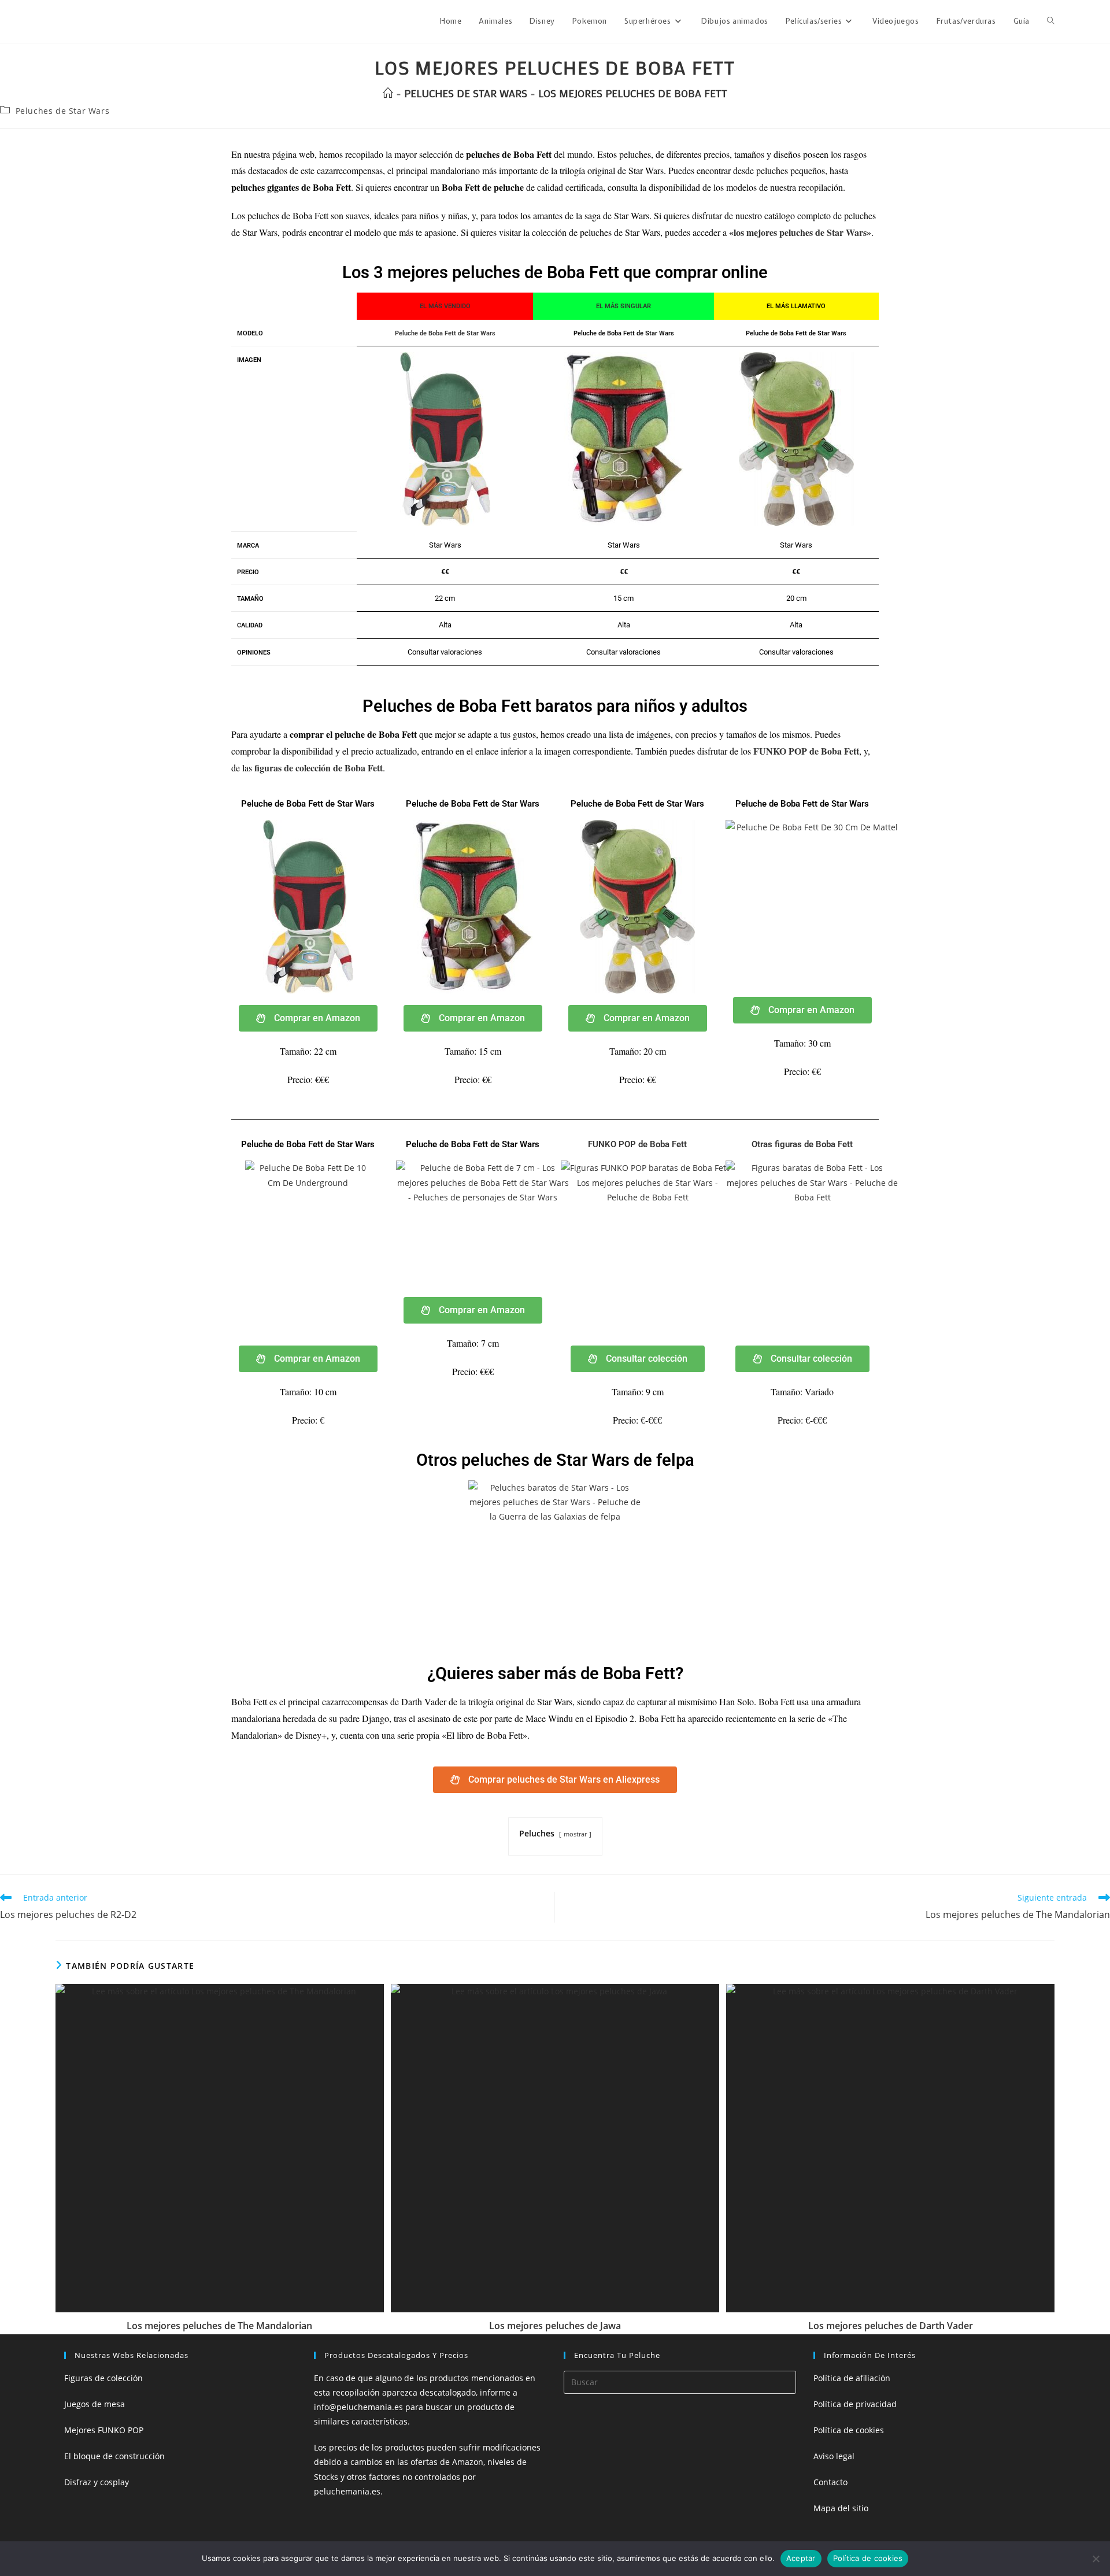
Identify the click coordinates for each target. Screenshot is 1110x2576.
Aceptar (801, 2558)
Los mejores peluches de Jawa (555, 2326)
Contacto (830, 2482)
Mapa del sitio (841, 2508)
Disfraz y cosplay (97, 2482)
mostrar (575, 1834)
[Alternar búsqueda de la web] (1051, 21)
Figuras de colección (103, 2378)
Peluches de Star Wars (63, 111)
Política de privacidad (855, 2404)
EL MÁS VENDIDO (445, 306)
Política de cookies (849, 2430)
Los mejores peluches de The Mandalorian (219, 2326)
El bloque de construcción (114, 2456)
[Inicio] (388, 93)
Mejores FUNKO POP (104, 2430)
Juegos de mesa (95, 2404)
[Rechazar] (1096, 2559)
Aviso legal (834, 2456)
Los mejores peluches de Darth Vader (891, 2326)
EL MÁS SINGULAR (624, 306)
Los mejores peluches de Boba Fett (633, 93)
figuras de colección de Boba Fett (319, 768)
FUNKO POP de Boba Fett (806, 751)
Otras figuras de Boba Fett (802, 1144)
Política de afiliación (852, 2378)
